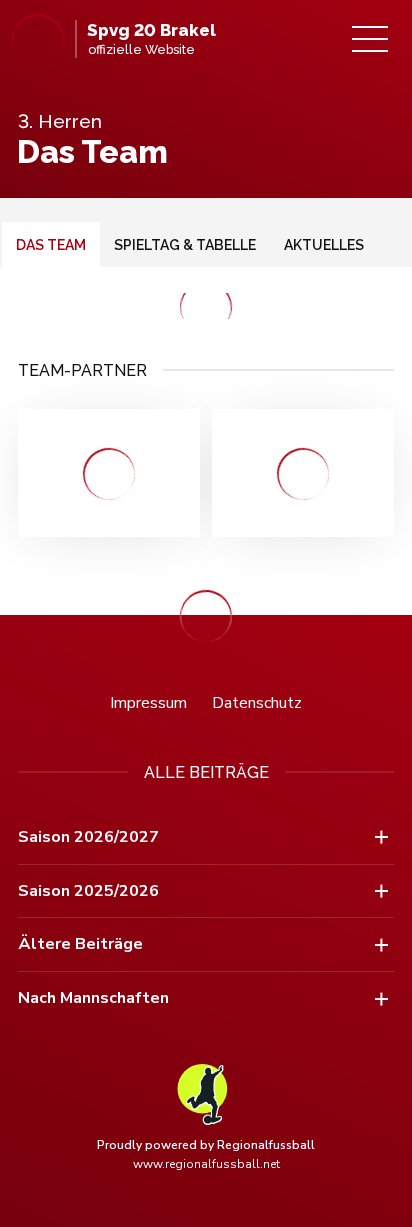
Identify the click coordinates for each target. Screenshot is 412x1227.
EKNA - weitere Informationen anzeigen (303, 473)
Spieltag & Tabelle (185, 245)
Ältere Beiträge (80, 944)
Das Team (51, 245)
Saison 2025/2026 (88, 891)
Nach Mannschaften (93, 998)
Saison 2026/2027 (88, 837)
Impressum (148, 703)
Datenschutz (257, 703)
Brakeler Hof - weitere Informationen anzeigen (109, 473)
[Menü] (370, 39)
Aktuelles (324, 245)
